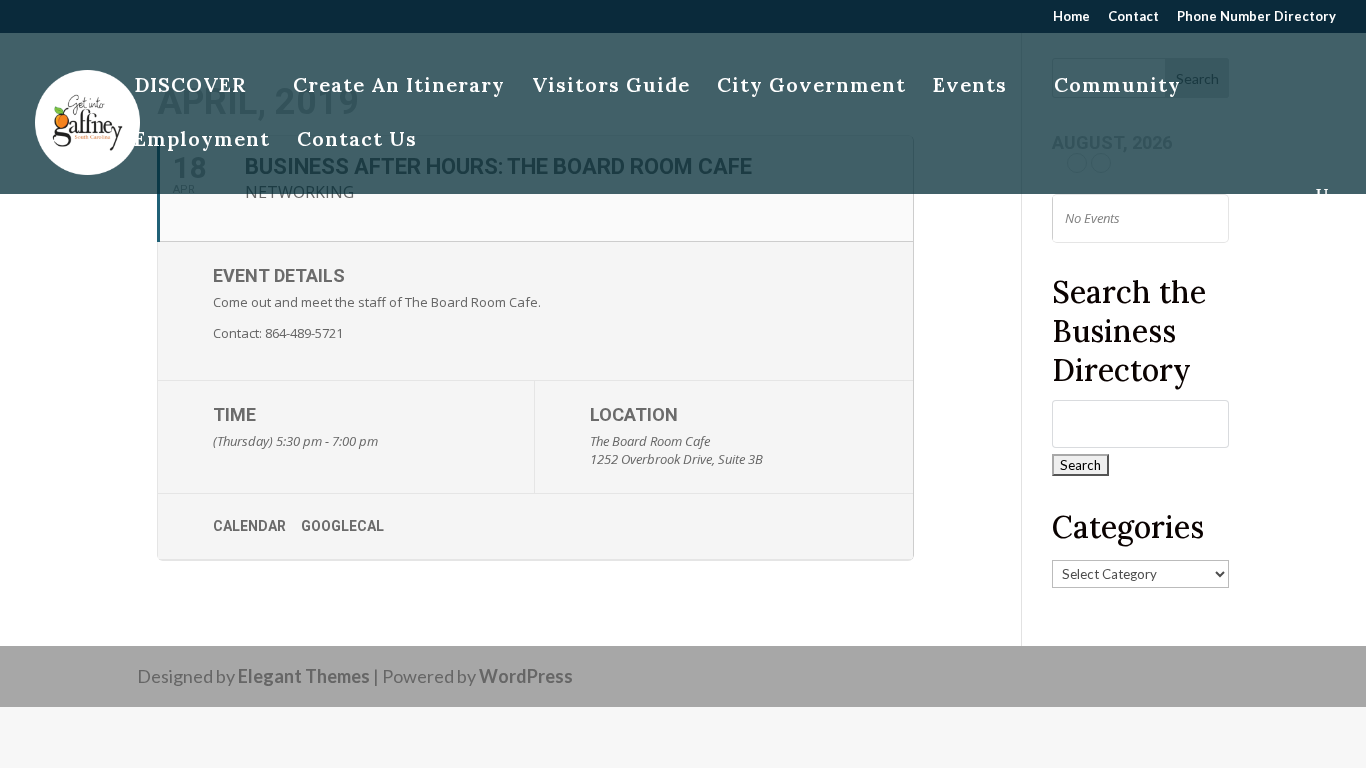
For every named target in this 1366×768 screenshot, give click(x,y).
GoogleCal (342, 526)
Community (1117, 87)
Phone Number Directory (1256, 17)
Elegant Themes (304, 676)
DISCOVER (190, 87)
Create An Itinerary (399, 87)
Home (1071, 17)
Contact (1133, 17)
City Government (811, 87)
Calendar (249, 526)
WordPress (526, 676)
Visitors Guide (611, 87)
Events (970, 87)
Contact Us (357, 141)
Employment (202, 141)
